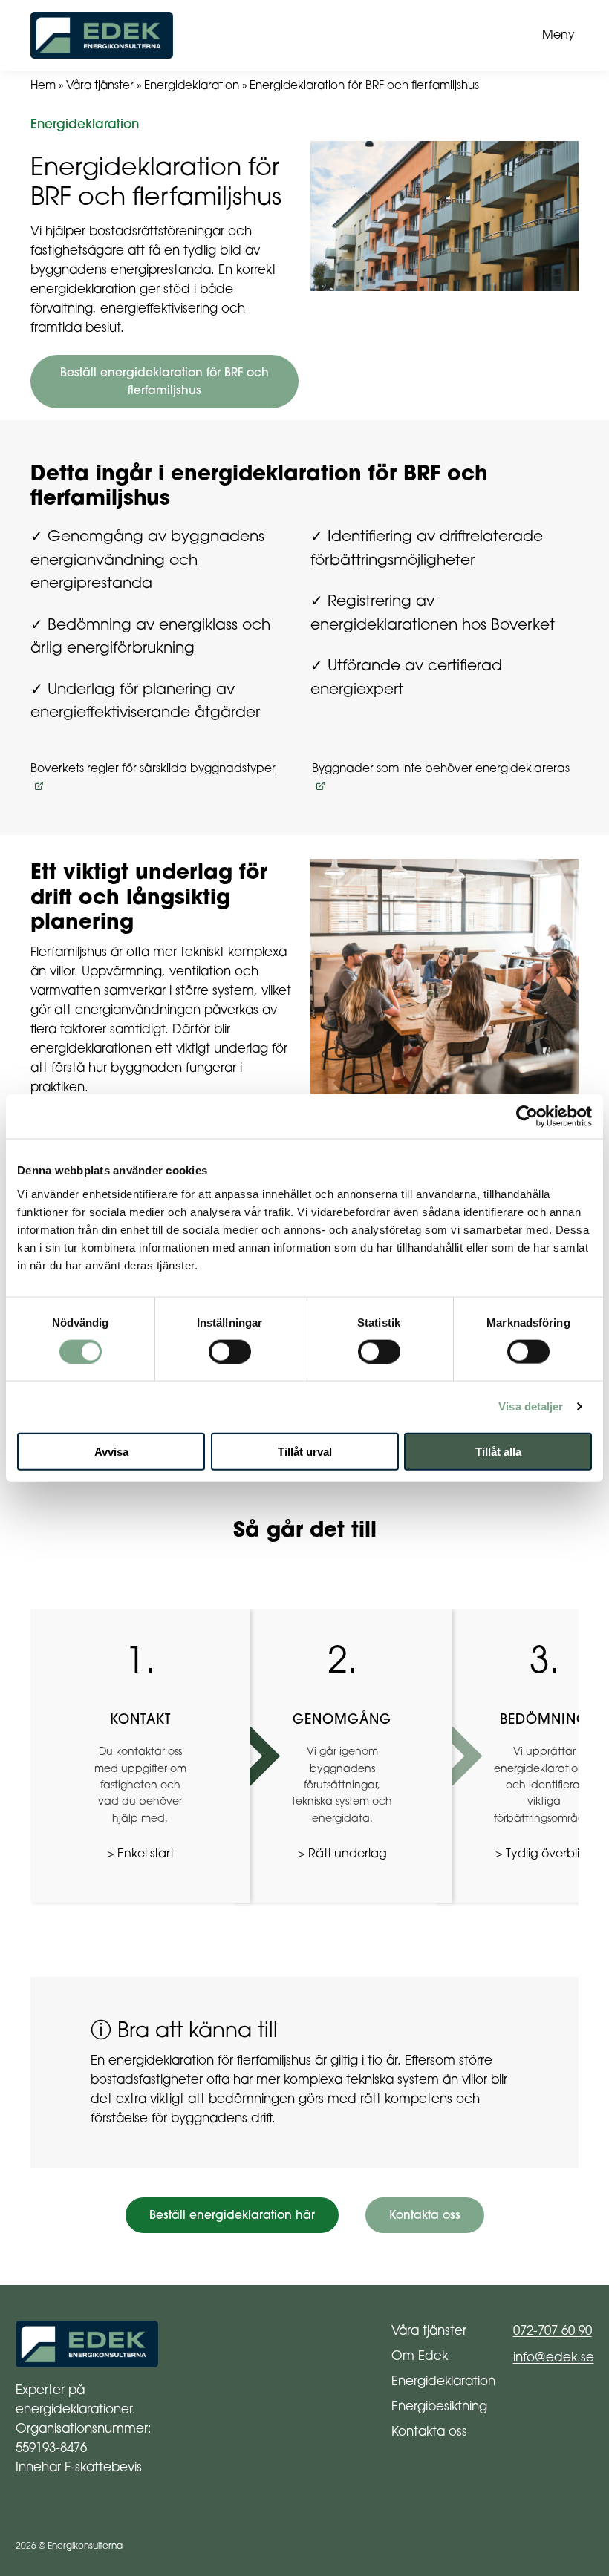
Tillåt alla (498, 1451)
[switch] (230, 1351)
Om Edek (420, 2355)
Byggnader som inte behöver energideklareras (441, 768)
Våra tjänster (100, 85)
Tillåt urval (305, 1451)
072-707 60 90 (553, 2330)
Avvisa (111, 1451)
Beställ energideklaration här (232, 2215)
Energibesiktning (439, 2406)
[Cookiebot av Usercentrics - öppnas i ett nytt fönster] (527, 1117)
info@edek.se (554, 2357)
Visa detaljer (531, 1406)
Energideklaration (192, 85)
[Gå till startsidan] (274, 35)
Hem (43, 85)
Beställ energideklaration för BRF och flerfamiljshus (165, 381)
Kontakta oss (425, 2215)
